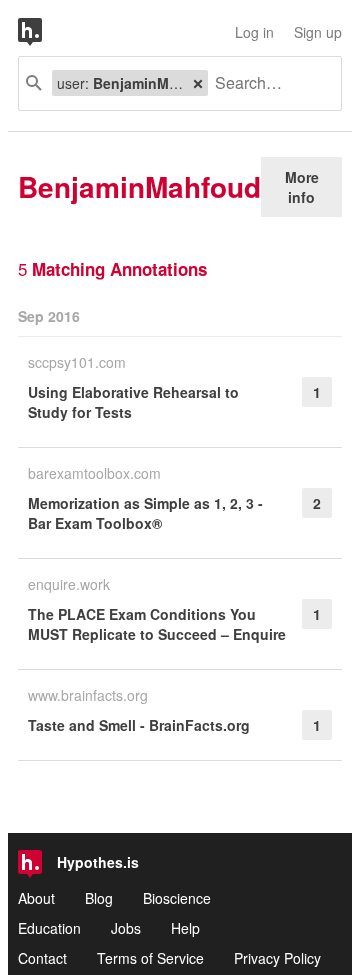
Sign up (318, 32)
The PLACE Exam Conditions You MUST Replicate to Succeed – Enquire (157, 624)
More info (302, 187)
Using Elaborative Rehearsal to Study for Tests (133, 402)
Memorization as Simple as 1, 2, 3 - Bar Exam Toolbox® (145, 513)
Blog (99, 898)
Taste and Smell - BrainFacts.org (139, 725)
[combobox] (267, 83)
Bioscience (177, 898)
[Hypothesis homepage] (45, 32)
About (36, 898)
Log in (254, 32)
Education (49, 928)
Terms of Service (150, 958)
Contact (42, 958)
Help (185, 928)
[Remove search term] (198, 83)
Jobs (126, 928)
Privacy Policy (277, 958)
